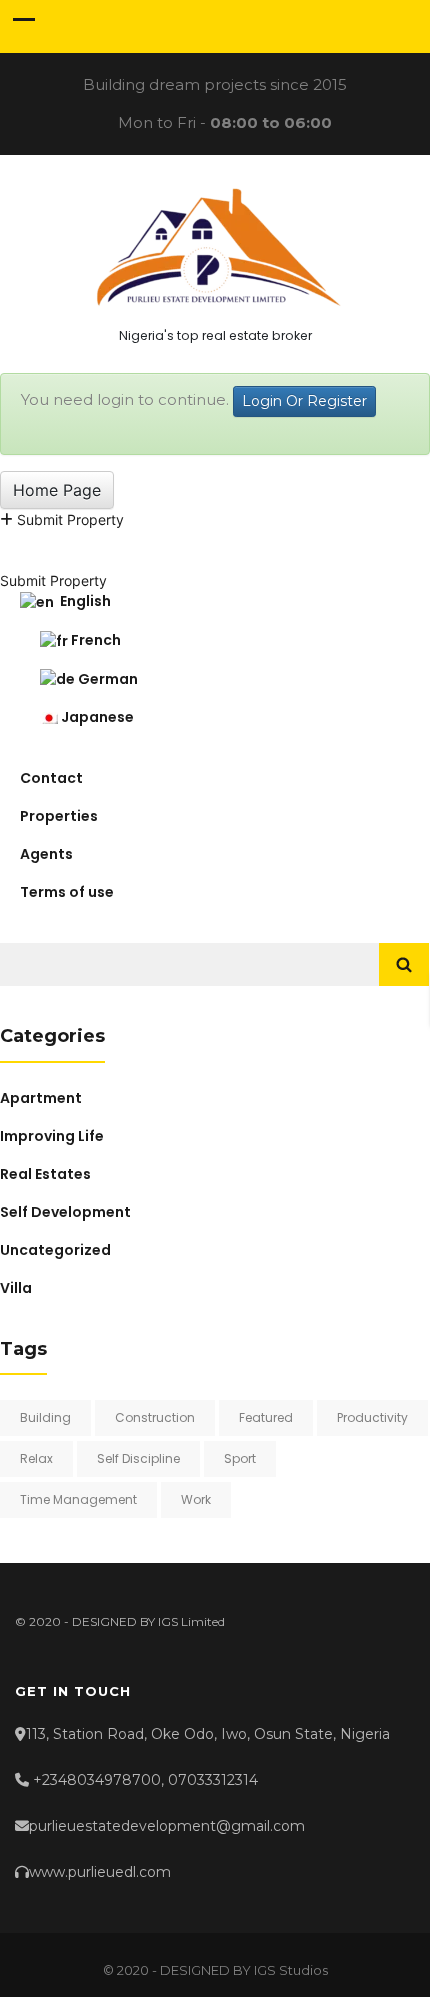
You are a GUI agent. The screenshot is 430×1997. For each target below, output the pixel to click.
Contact (51, 778)
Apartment (41, 1098)
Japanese (96, 717)
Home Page (57, 490)
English (82, 601)
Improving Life (52, 1136)
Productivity (372, 1417)
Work (196, 1499)
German (106, 679)
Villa (16, 1288)
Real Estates (45, 1174)
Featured (266, 1417)
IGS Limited (191, 1621)
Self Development (65, 1212)
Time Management (78, 1499)
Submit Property (68, 519)
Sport (240, 1458)
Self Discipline (138, 1458)
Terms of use (67, 892)
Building (45, 1417)
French (94, 640)
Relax (36, 1458)
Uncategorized (55, 1250)
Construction (155, 1417)
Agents (46, 854)
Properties (59, 816)
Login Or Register (304, 401)
